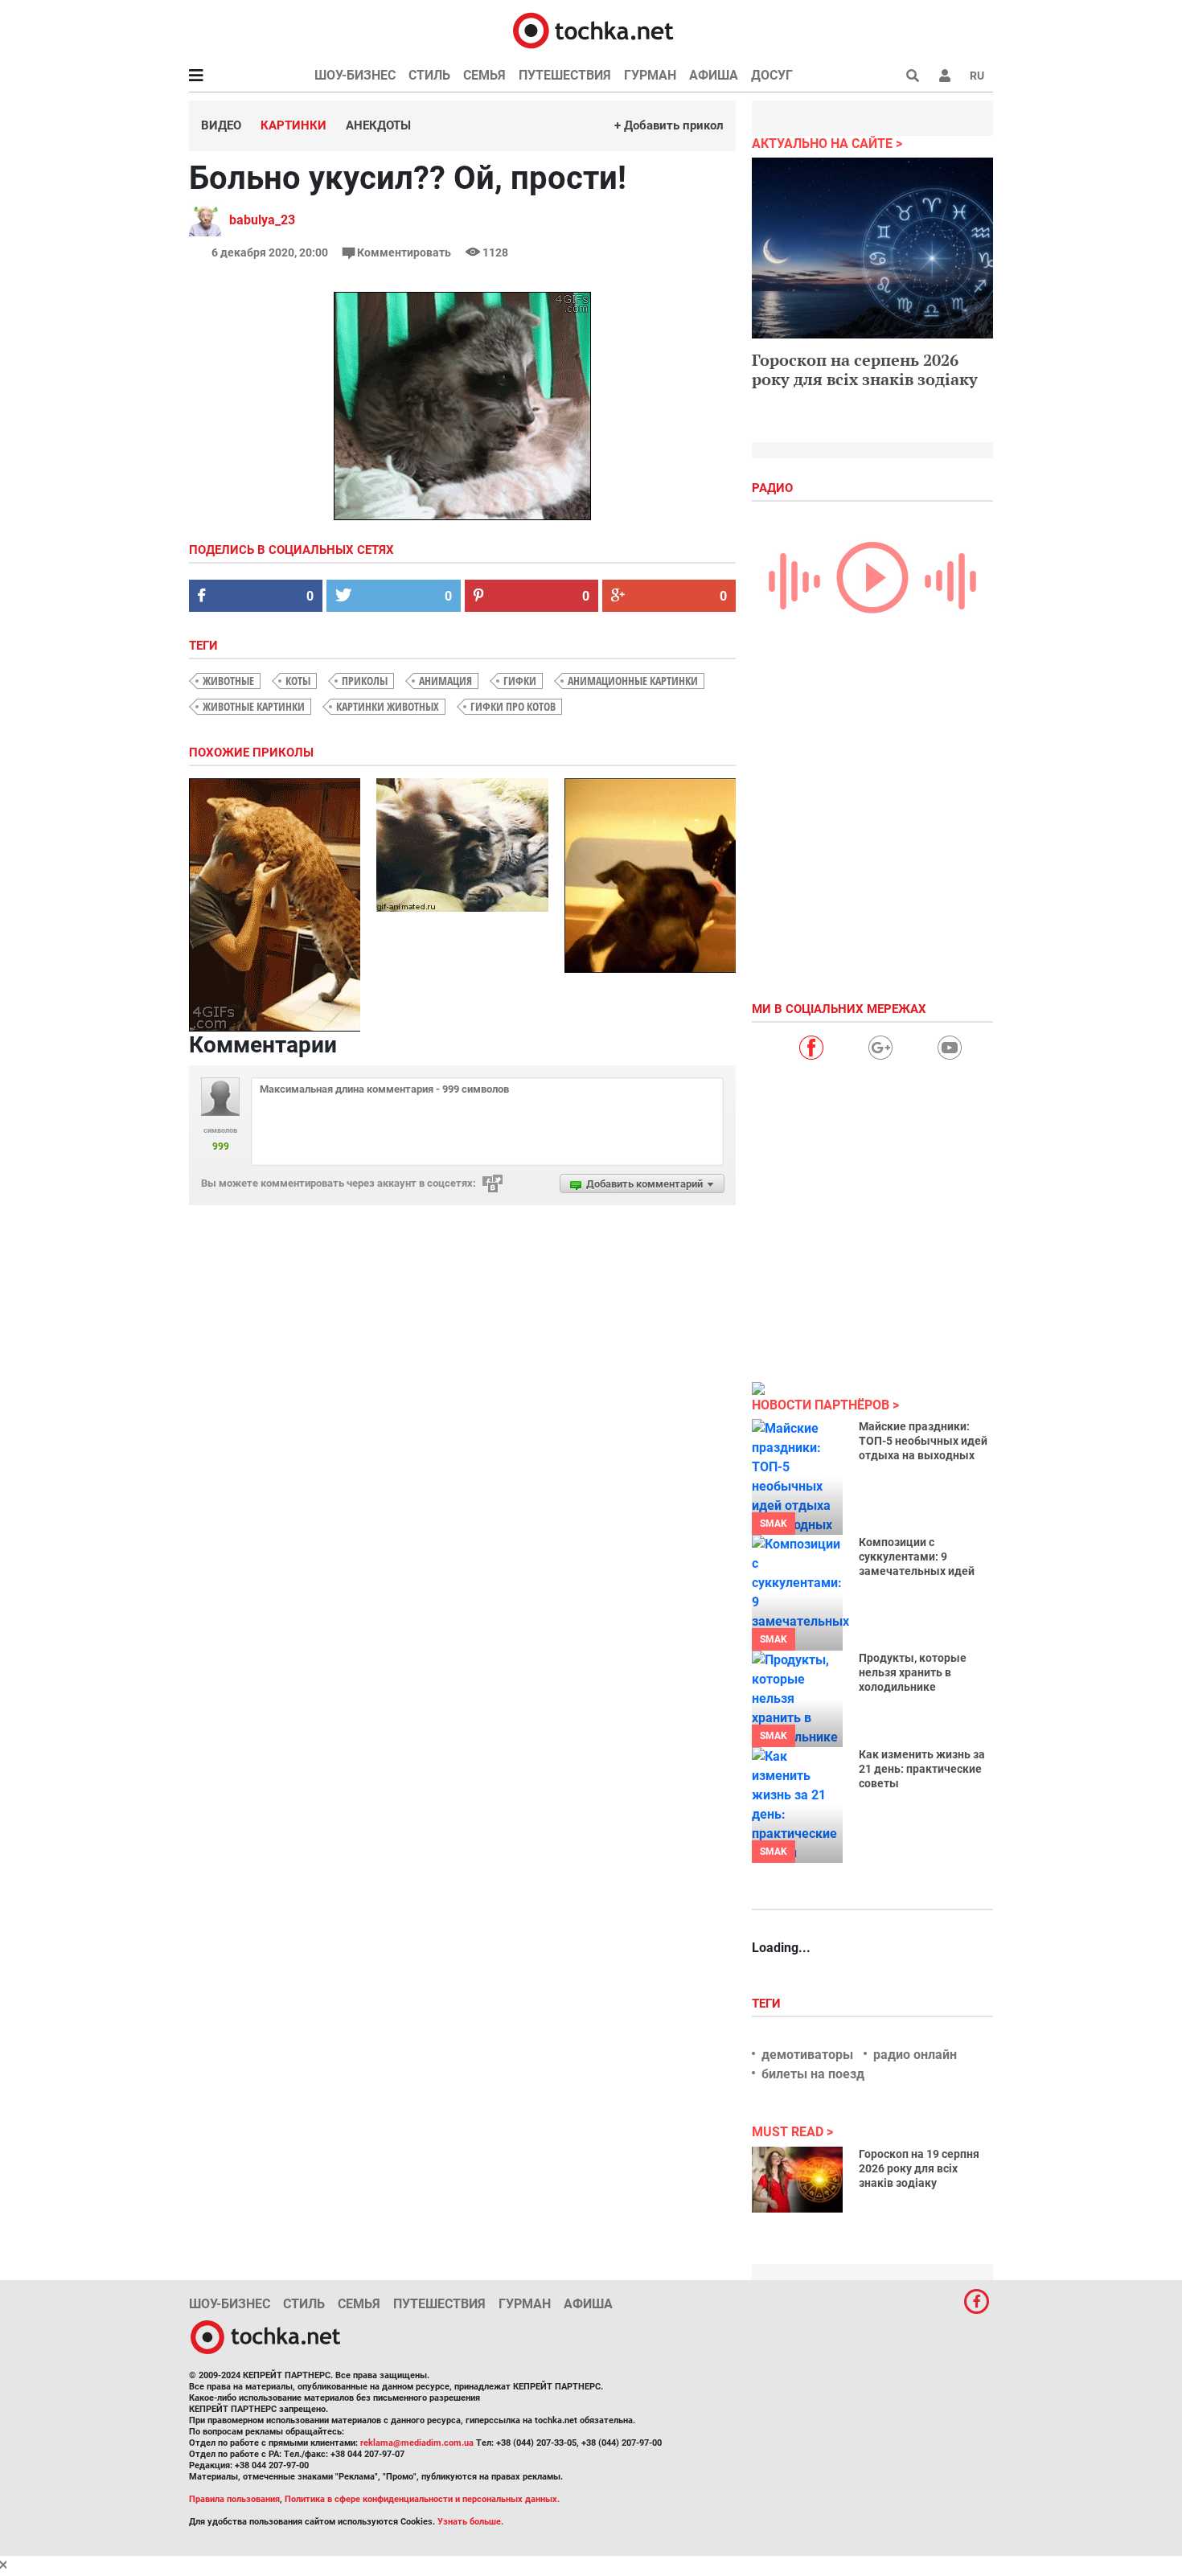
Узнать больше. (470, 2522)
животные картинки (254, 706)
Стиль (429, 75)
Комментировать (404, 252)
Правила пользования (234, 2499)
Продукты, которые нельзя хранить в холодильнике (913, 1672)
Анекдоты (378, 125)
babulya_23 (262, 220)
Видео (221, 125)
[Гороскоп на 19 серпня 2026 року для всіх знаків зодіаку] (797, 2180)
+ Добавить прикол (669, 125)
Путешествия (565, 75)
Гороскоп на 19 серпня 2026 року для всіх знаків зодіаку (919, 2168)
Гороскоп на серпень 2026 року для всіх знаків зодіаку (865, 369)
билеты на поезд (813, 2074)
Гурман (650, 75)
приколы (365, 681)
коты (298, 681)
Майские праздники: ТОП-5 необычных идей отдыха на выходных (923, 1441)
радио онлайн (915, 2055)
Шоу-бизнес (355, 75)
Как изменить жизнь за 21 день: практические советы (922, 1769)
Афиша (714, 75)
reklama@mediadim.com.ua (417, 2443)
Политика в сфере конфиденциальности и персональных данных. (422, 2499)
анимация (445, 681)
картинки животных (388, 706)
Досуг (772, 75)
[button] (945, 76)
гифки (520, 681)
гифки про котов (513, 706)
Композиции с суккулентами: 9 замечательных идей (917, 1557)
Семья (484, 75)
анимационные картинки (633, 681)
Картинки (293, 125)
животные (228, 681)
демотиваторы (807, 2055)
